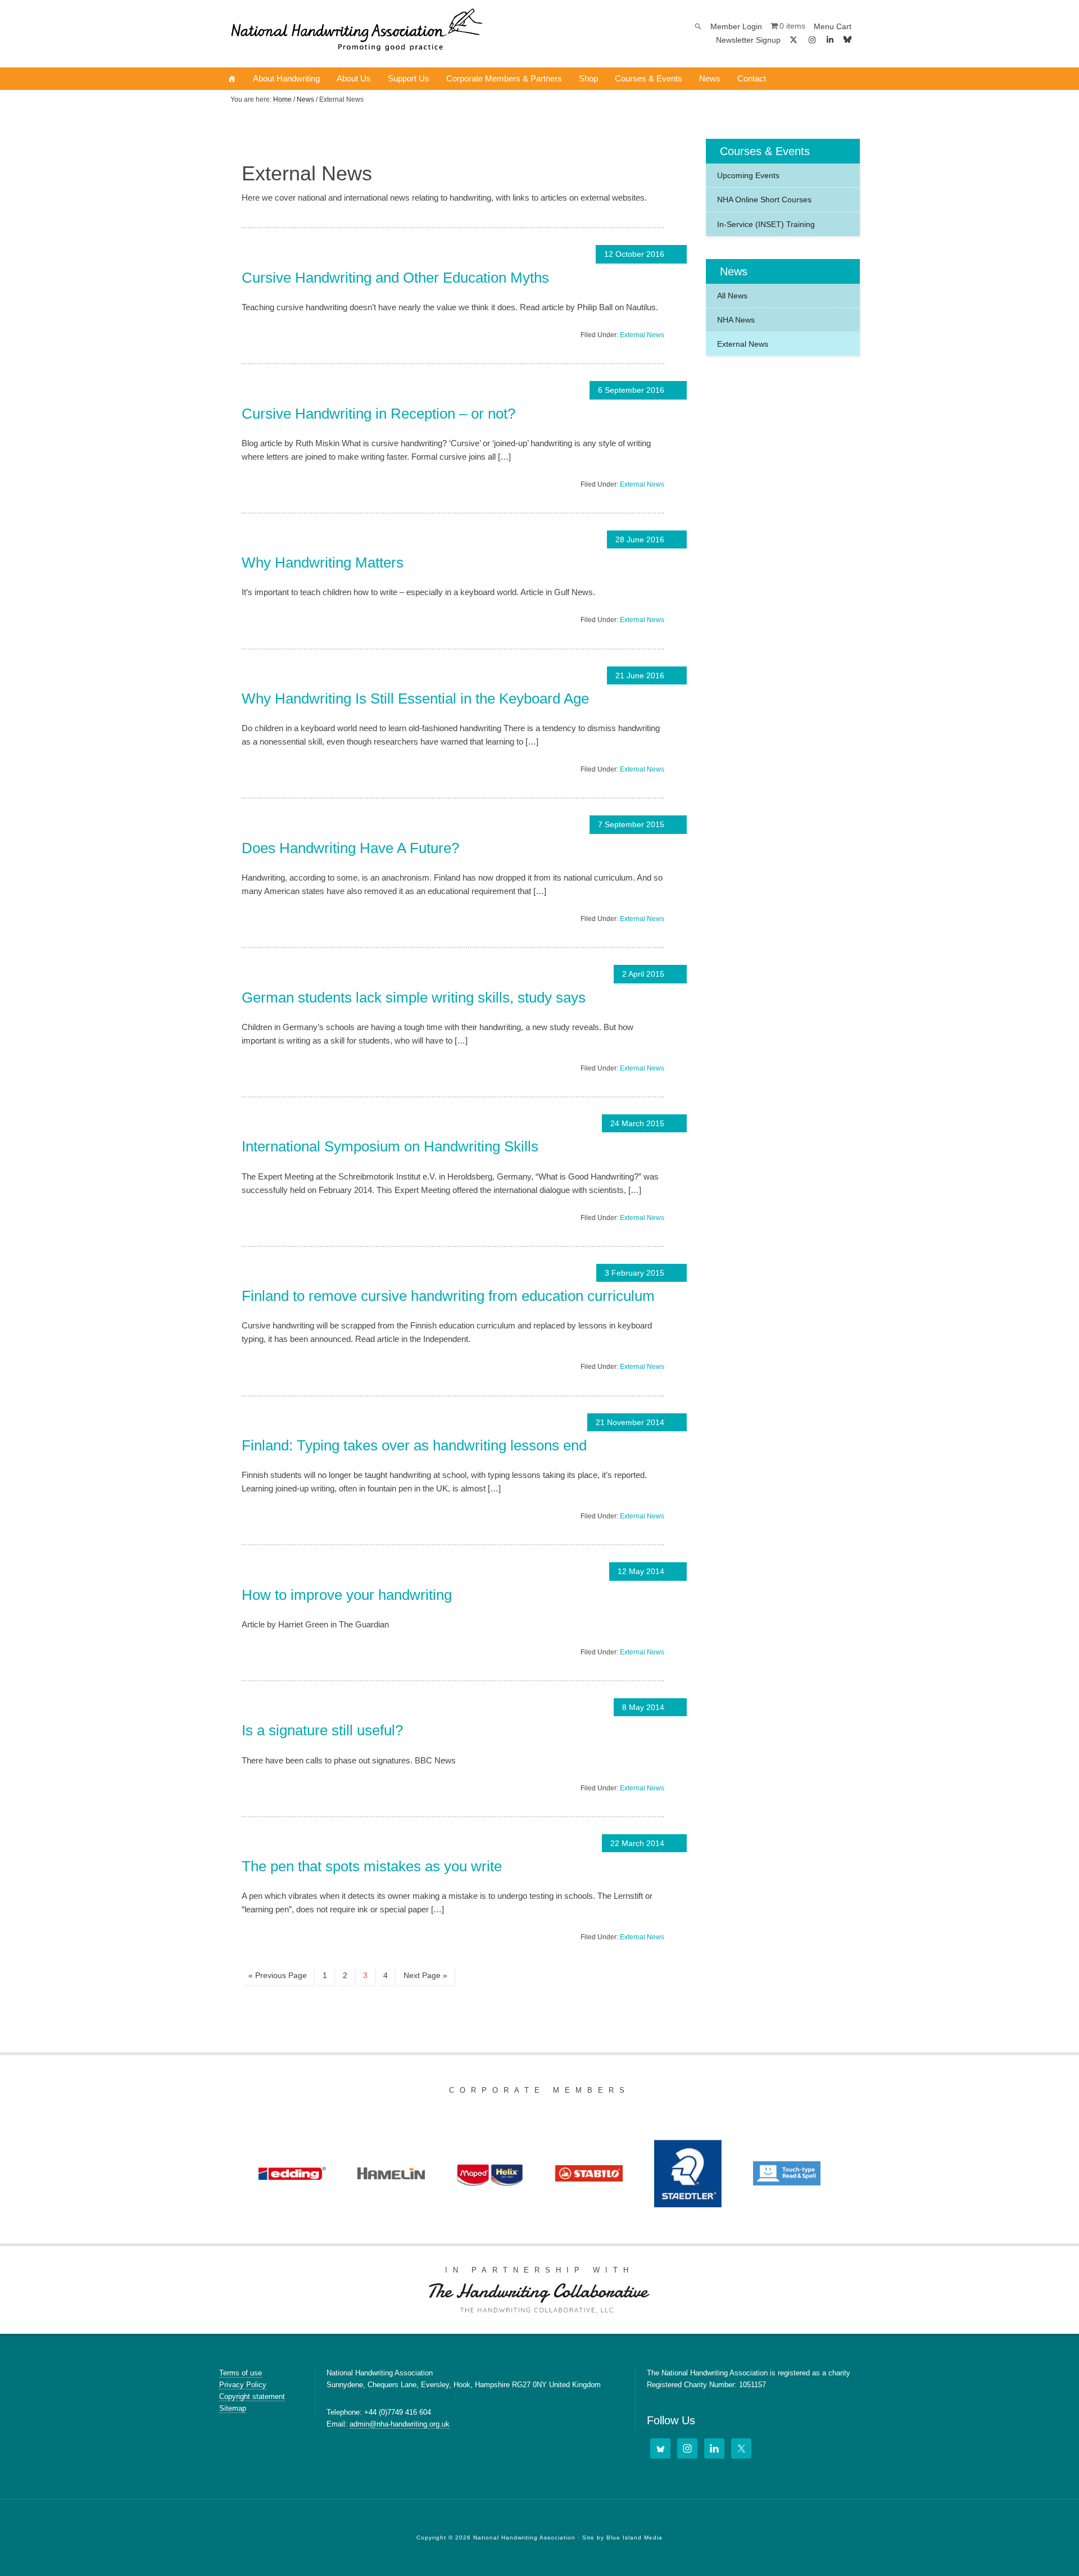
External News (642, 335)
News (710, 78)
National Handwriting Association (357, 34)
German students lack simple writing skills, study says (414, 997)
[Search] (698, 26)
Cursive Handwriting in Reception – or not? (378, 414)
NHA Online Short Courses (764, 199)
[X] (794, 40)
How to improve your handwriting (347, 1595)
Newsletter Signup (748, 40)
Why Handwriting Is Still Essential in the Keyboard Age (415, 699)
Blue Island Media (634, 2538)
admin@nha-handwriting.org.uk (400, 2424)
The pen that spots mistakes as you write (372, 1866)
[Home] (232, 79)
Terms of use (241, 2373)
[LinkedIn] (714, 2448)
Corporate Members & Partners (504, 78)
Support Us (409, 78)
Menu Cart (833, 26)
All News (732, 296)
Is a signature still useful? (322, 1730)
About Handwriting (286, 78)
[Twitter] (741, 2448)
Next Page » (425, 1975)
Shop (588, 78)
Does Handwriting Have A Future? (350, 848)
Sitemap (233, 2408)
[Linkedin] (831, 40)
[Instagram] (812, 40)
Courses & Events (649, 78)
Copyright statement (252, 2396)
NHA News (736, 320)
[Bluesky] (847, 40)
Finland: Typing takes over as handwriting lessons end (414, 1445)
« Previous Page (278, 1975)
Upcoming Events (748, 175)
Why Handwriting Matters (323, 563)
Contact (752, 78)
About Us (354, 78)
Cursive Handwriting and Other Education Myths (395, 278)
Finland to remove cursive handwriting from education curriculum (448, 1296)
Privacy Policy (243, 2385)
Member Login (736, 26)
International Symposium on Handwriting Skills (390, 1146)
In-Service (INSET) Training (766, 224)
